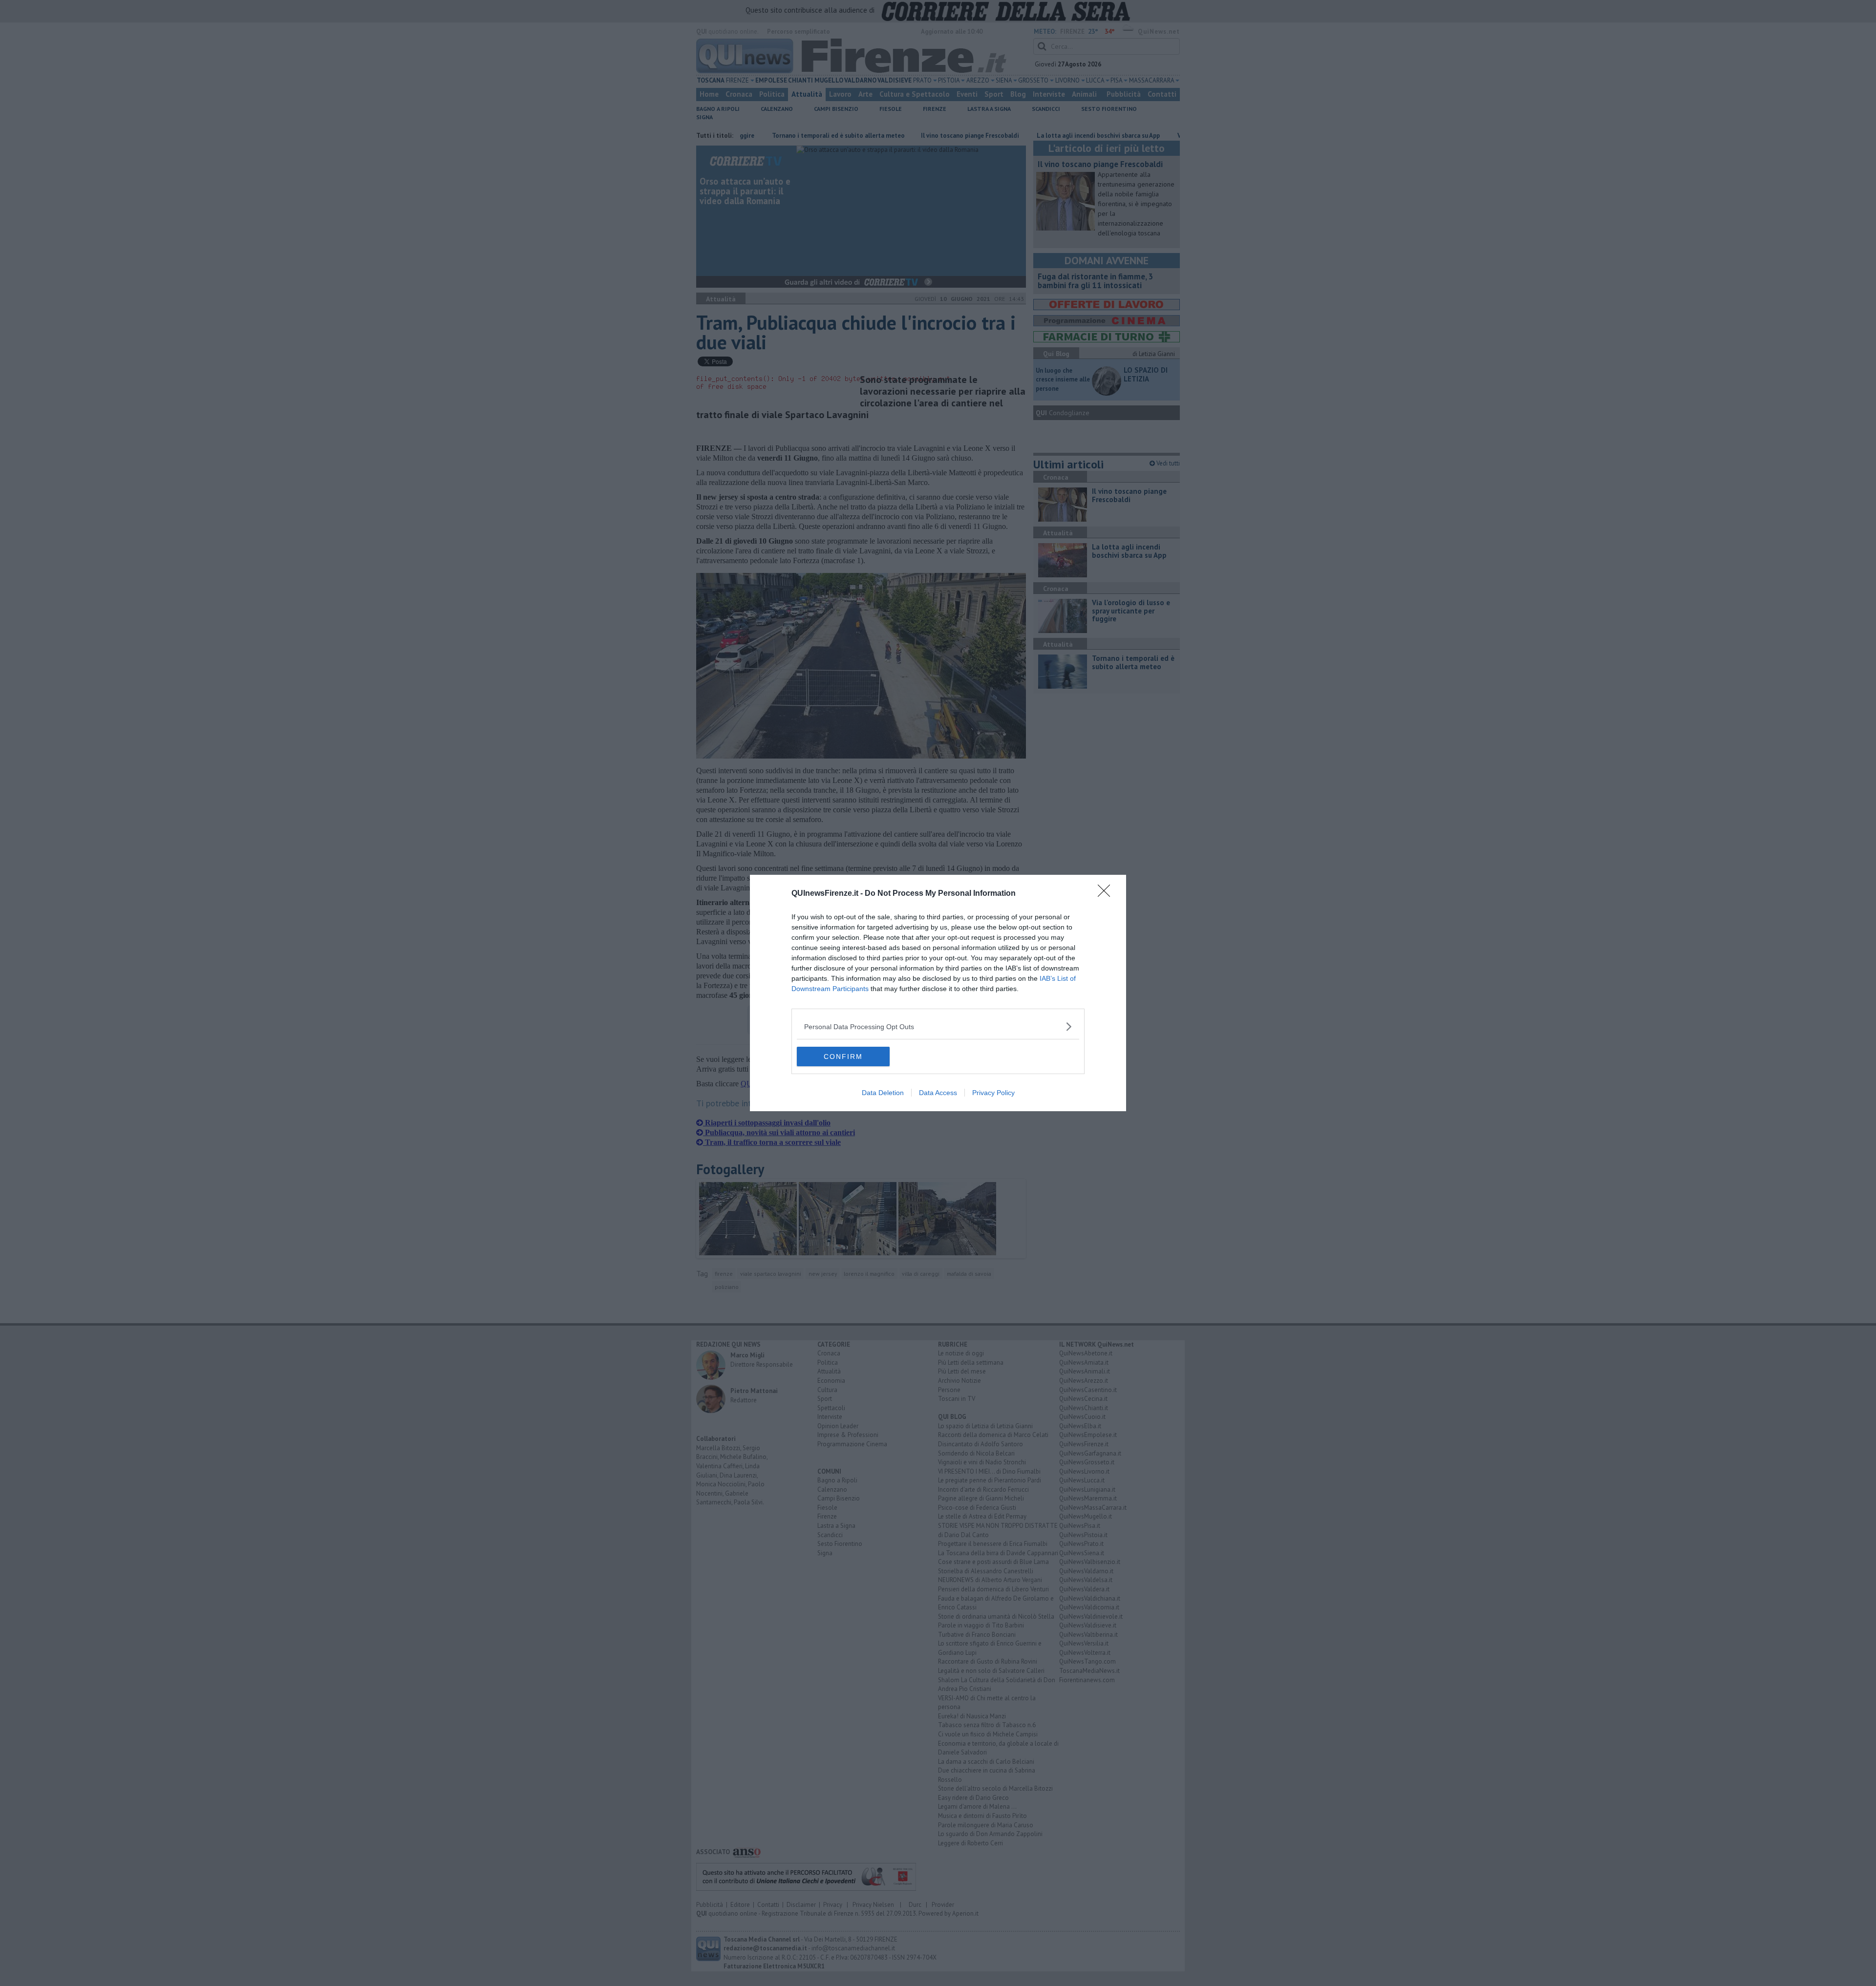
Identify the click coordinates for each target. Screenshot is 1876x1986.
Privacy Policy (993, 1093)
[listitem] (938, 1026)
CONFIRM (843, 1056)
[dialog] (938, 993)
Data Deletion (883, 1093)
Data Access (938, 1093)
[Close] (1107, 894)
